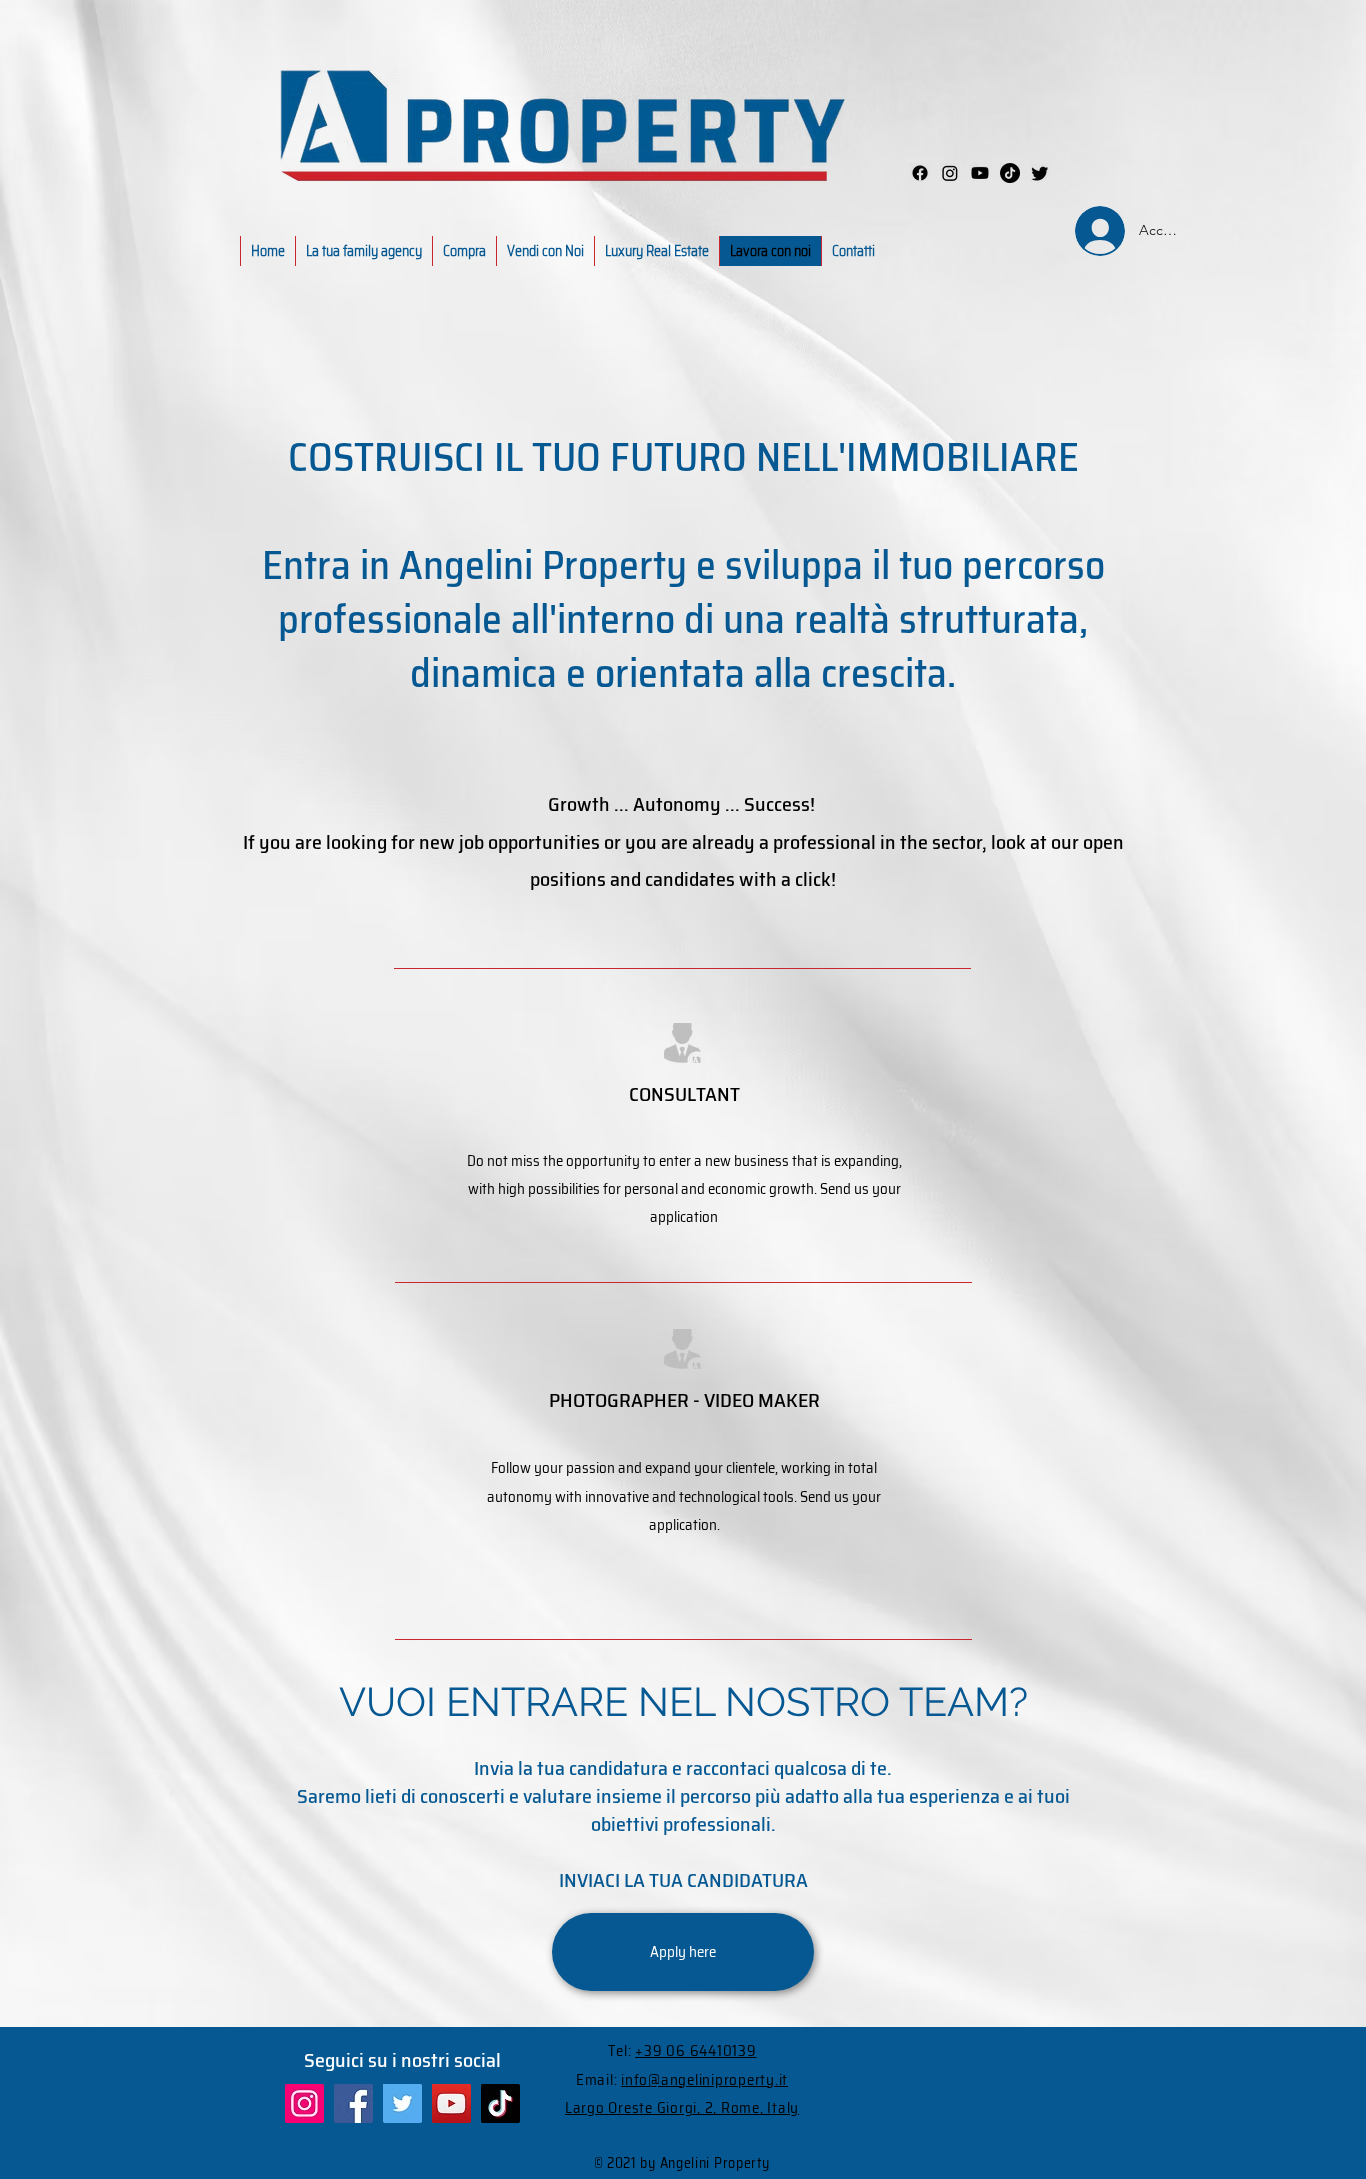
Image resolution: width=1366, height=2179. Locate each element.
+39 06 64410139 (695, 2051)
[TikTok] (500, 2103)
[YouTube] (451, 2103)
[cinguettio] (1040, 173)
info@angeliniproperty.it (704, 2080)
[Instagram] (950, 173)
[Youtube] (980, 173)
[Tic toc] (1010, 173)
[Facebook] (920, 173)
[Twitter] (402, 2103)
